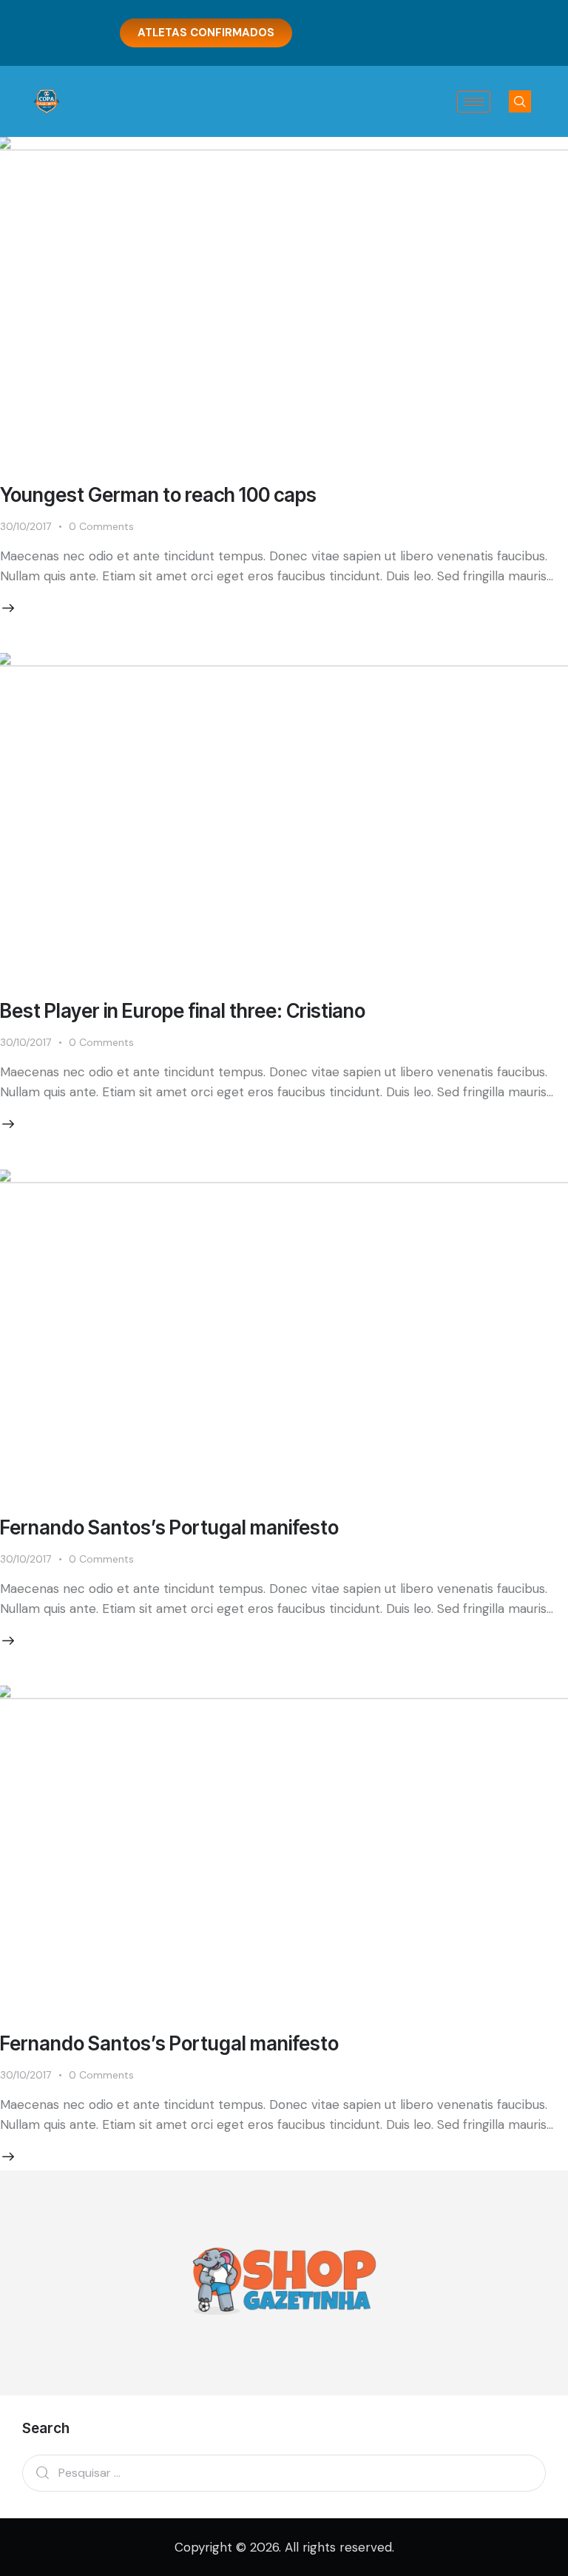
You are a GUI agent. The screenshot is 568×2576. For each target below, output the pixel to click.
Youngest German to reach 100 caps (158, 495)
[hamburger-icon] (474, 102)
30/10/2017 (26, 526)
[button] (520, 101)
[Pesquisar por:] (284, 2472)
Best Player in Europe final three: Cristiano (183, 1011)
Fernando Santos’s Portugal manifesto (169, 1527)
